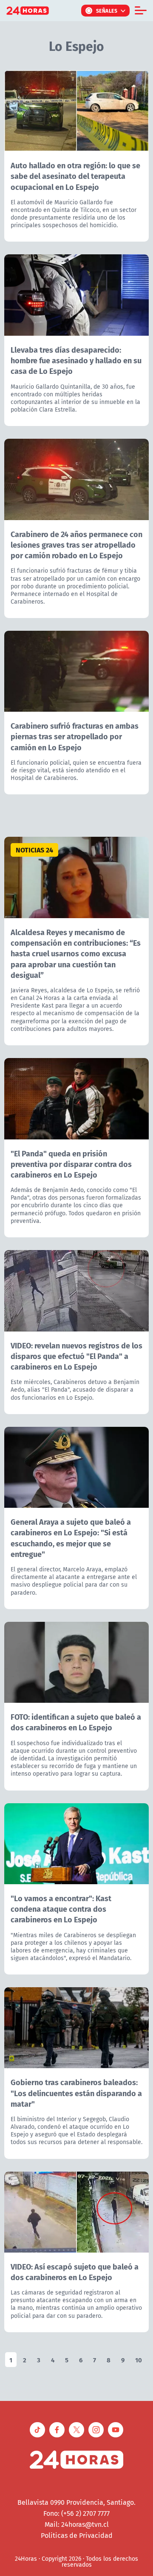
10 (139, 2360)
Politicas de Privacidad (77, 2535)
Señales (107, 11)
